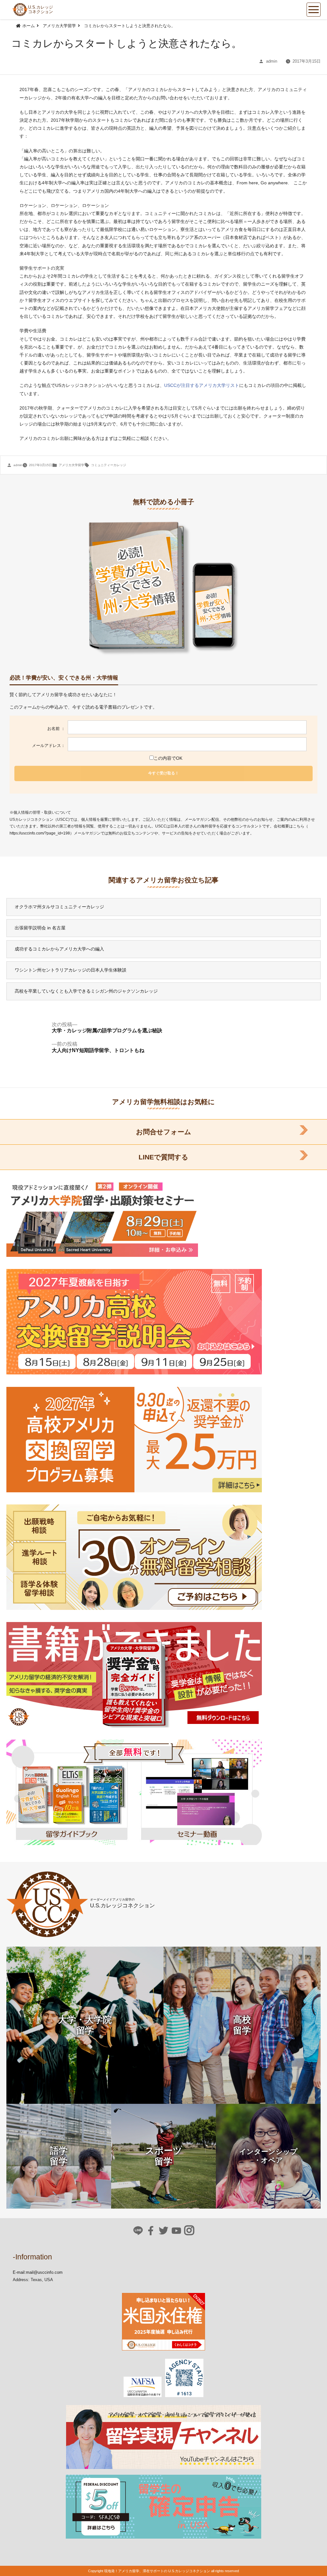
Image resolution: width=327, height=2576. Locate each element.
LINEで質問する (163, 1157)
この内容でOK (168, 758)
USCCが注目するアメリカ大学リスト (202, 385)
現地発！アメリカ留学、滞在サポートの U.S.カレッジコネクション (157, 2571)
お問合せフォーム (164, 1132)
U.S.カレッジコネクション (41, 9)
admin (272, 61)
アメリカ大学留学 (72, 465)
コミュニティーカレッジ (109, 465)
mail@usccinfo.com (44, 2272)
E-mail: (19, 2272)
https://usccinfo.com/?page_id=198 (40, 833)
